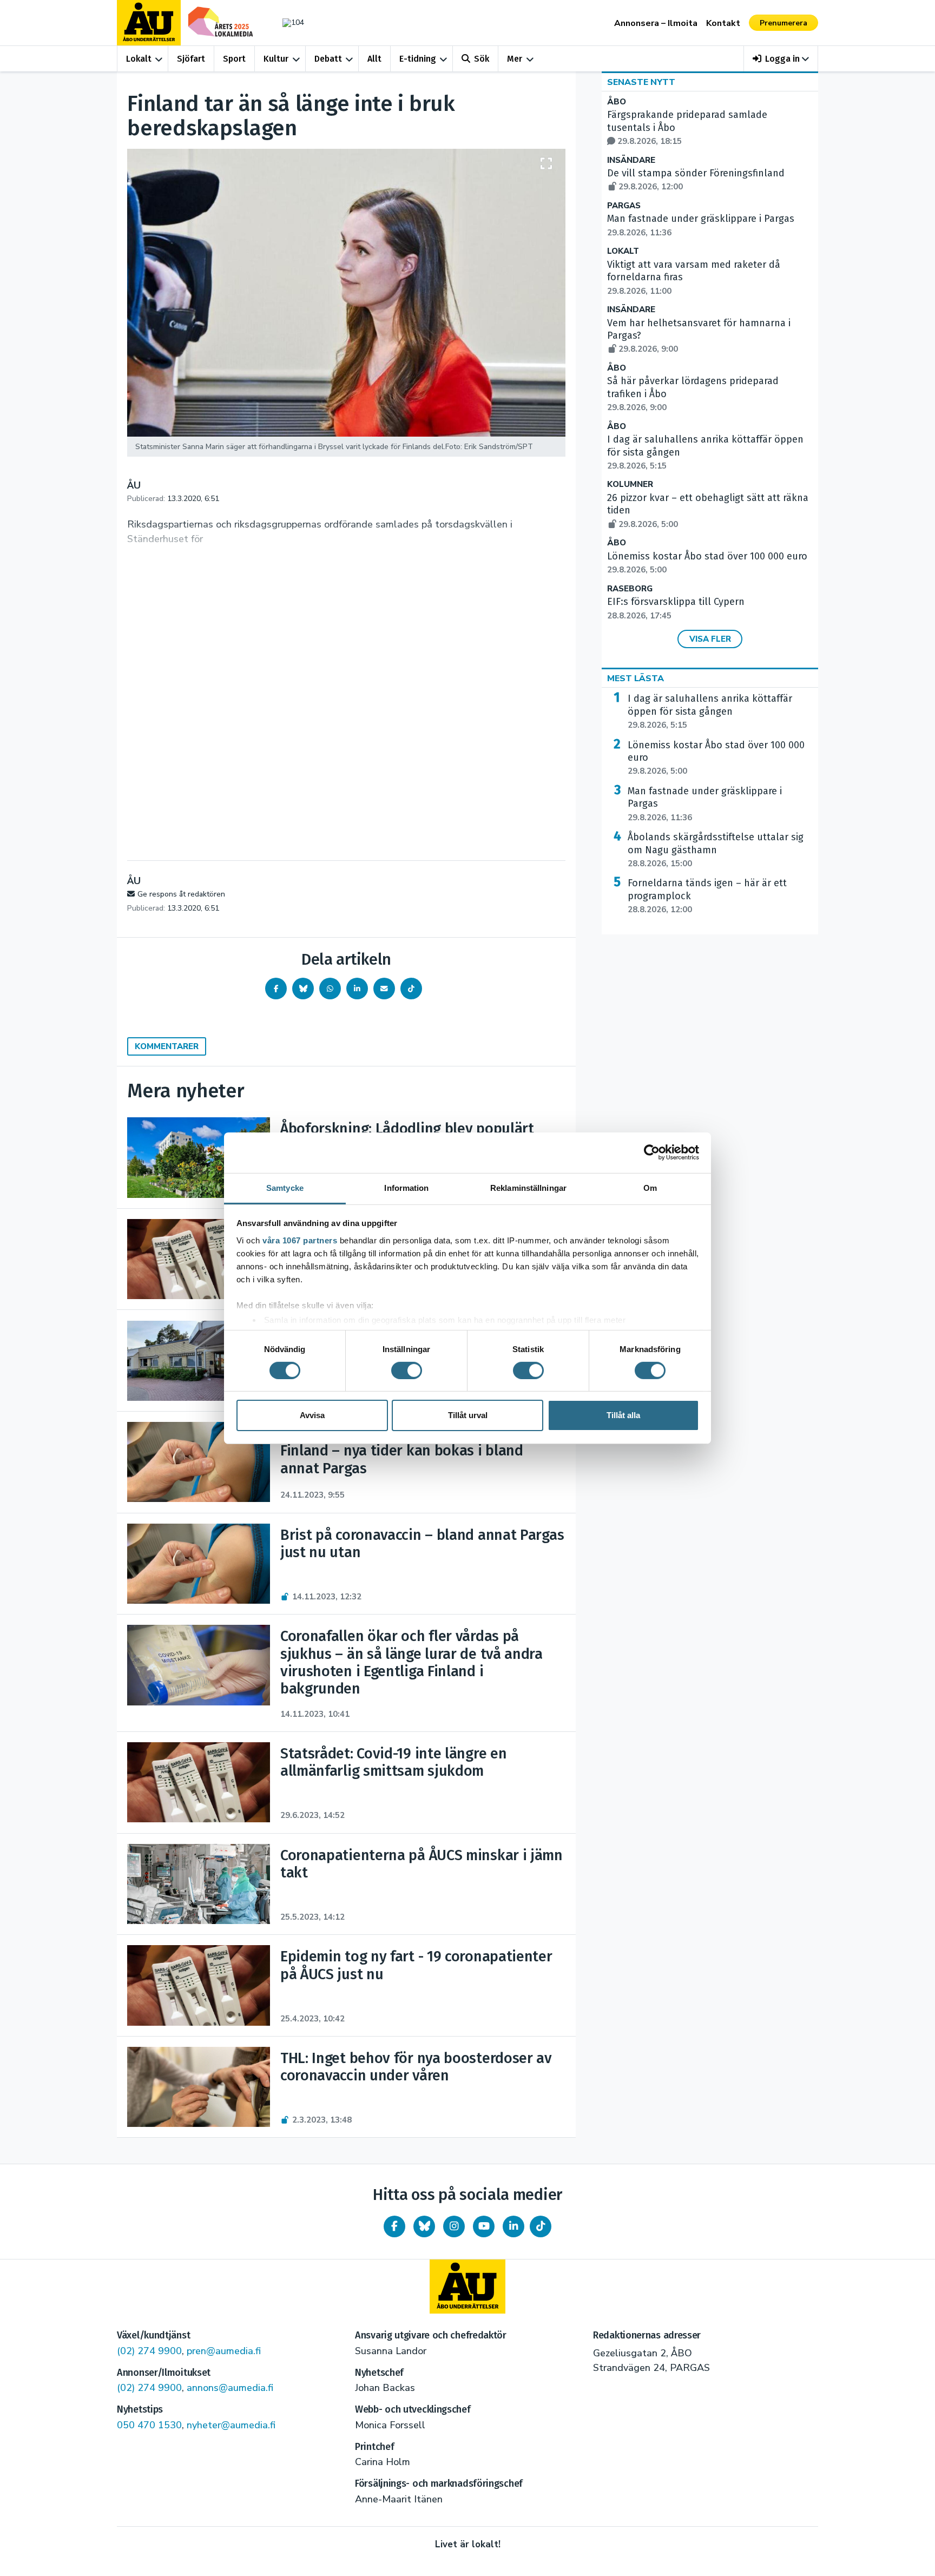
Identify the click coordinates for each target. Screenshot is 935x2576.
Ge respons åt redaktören (181, 894)
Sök (482, 59)
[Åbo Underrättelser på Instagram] (454, 2226)
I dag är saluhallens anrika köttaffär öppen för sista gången (710, 711)
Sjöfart (191, 59)
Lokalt (139, 59)
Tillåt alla (623, 1415)
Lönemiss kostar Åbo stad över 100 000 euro (716, 758)
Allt (374, 59)
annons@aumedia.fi (230, 2388)
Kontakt (723, 23)
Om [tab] (650, 1187)
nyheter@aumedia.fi (231, 2425)
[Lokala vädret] (288, 22)
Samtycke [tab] (285, 1187)
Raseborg (630, 589)
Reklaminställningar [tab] (528, 1187)
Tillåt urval (468, 1415)
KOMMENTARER (167, 1046)
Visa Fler (710, 639)
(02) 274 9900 (149, 2351)
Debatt (328, 59)
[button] (781, 59)
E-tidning (418, 59)
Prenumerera (783, 23)
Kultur (276, 59)
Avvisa (312, 1415)
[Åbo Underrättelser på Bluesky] (424, 2226)
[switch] (407, 1371)
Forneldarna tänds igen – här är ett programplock (707, 896)
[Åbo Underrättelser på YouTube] (484, 2226)
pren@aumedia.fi (224, 2351)
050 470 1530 (149, 2425)
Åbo (617, 102)
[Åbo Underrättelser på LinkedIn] (513, 2226)
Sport (234, 59)
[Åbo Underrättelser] (467, 2287)
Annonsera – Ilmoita (656, 23)
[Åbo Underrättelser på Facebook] (394, 2226)
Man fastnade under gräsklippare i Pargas (705, 804)
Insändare (631, 160)
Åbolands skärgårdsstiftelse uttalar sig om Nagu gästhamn (716, 850)
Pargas (624, 206)
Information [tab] (406, 1187)
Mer (515, 59)
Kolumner (630, 485)
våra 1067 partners (300, 1240)
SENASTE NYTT (641, 82)
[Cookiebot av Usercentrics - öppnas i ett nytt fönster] (652, 1152)
